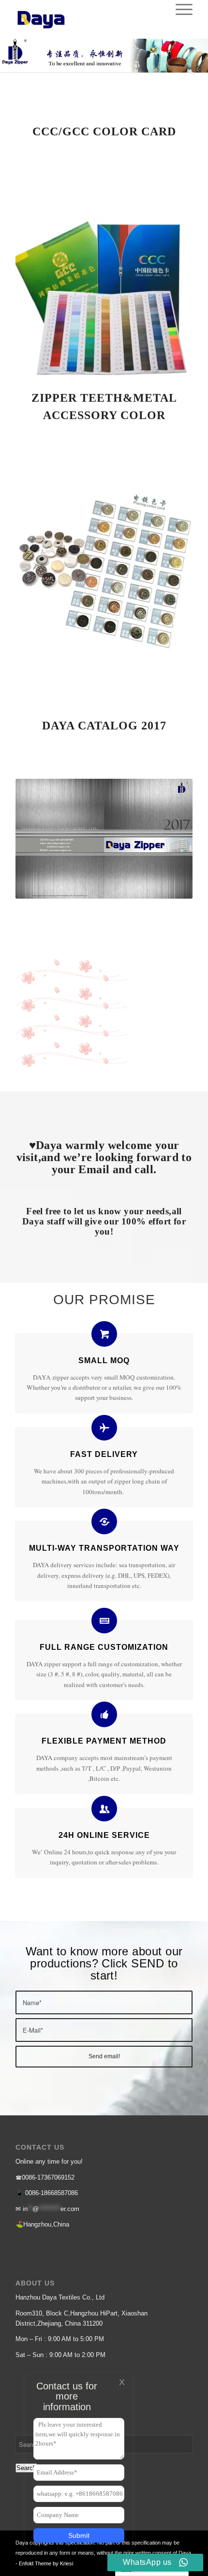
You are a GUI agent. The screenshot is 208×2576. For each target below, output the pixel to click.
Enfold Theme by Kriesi (46, 2563)
